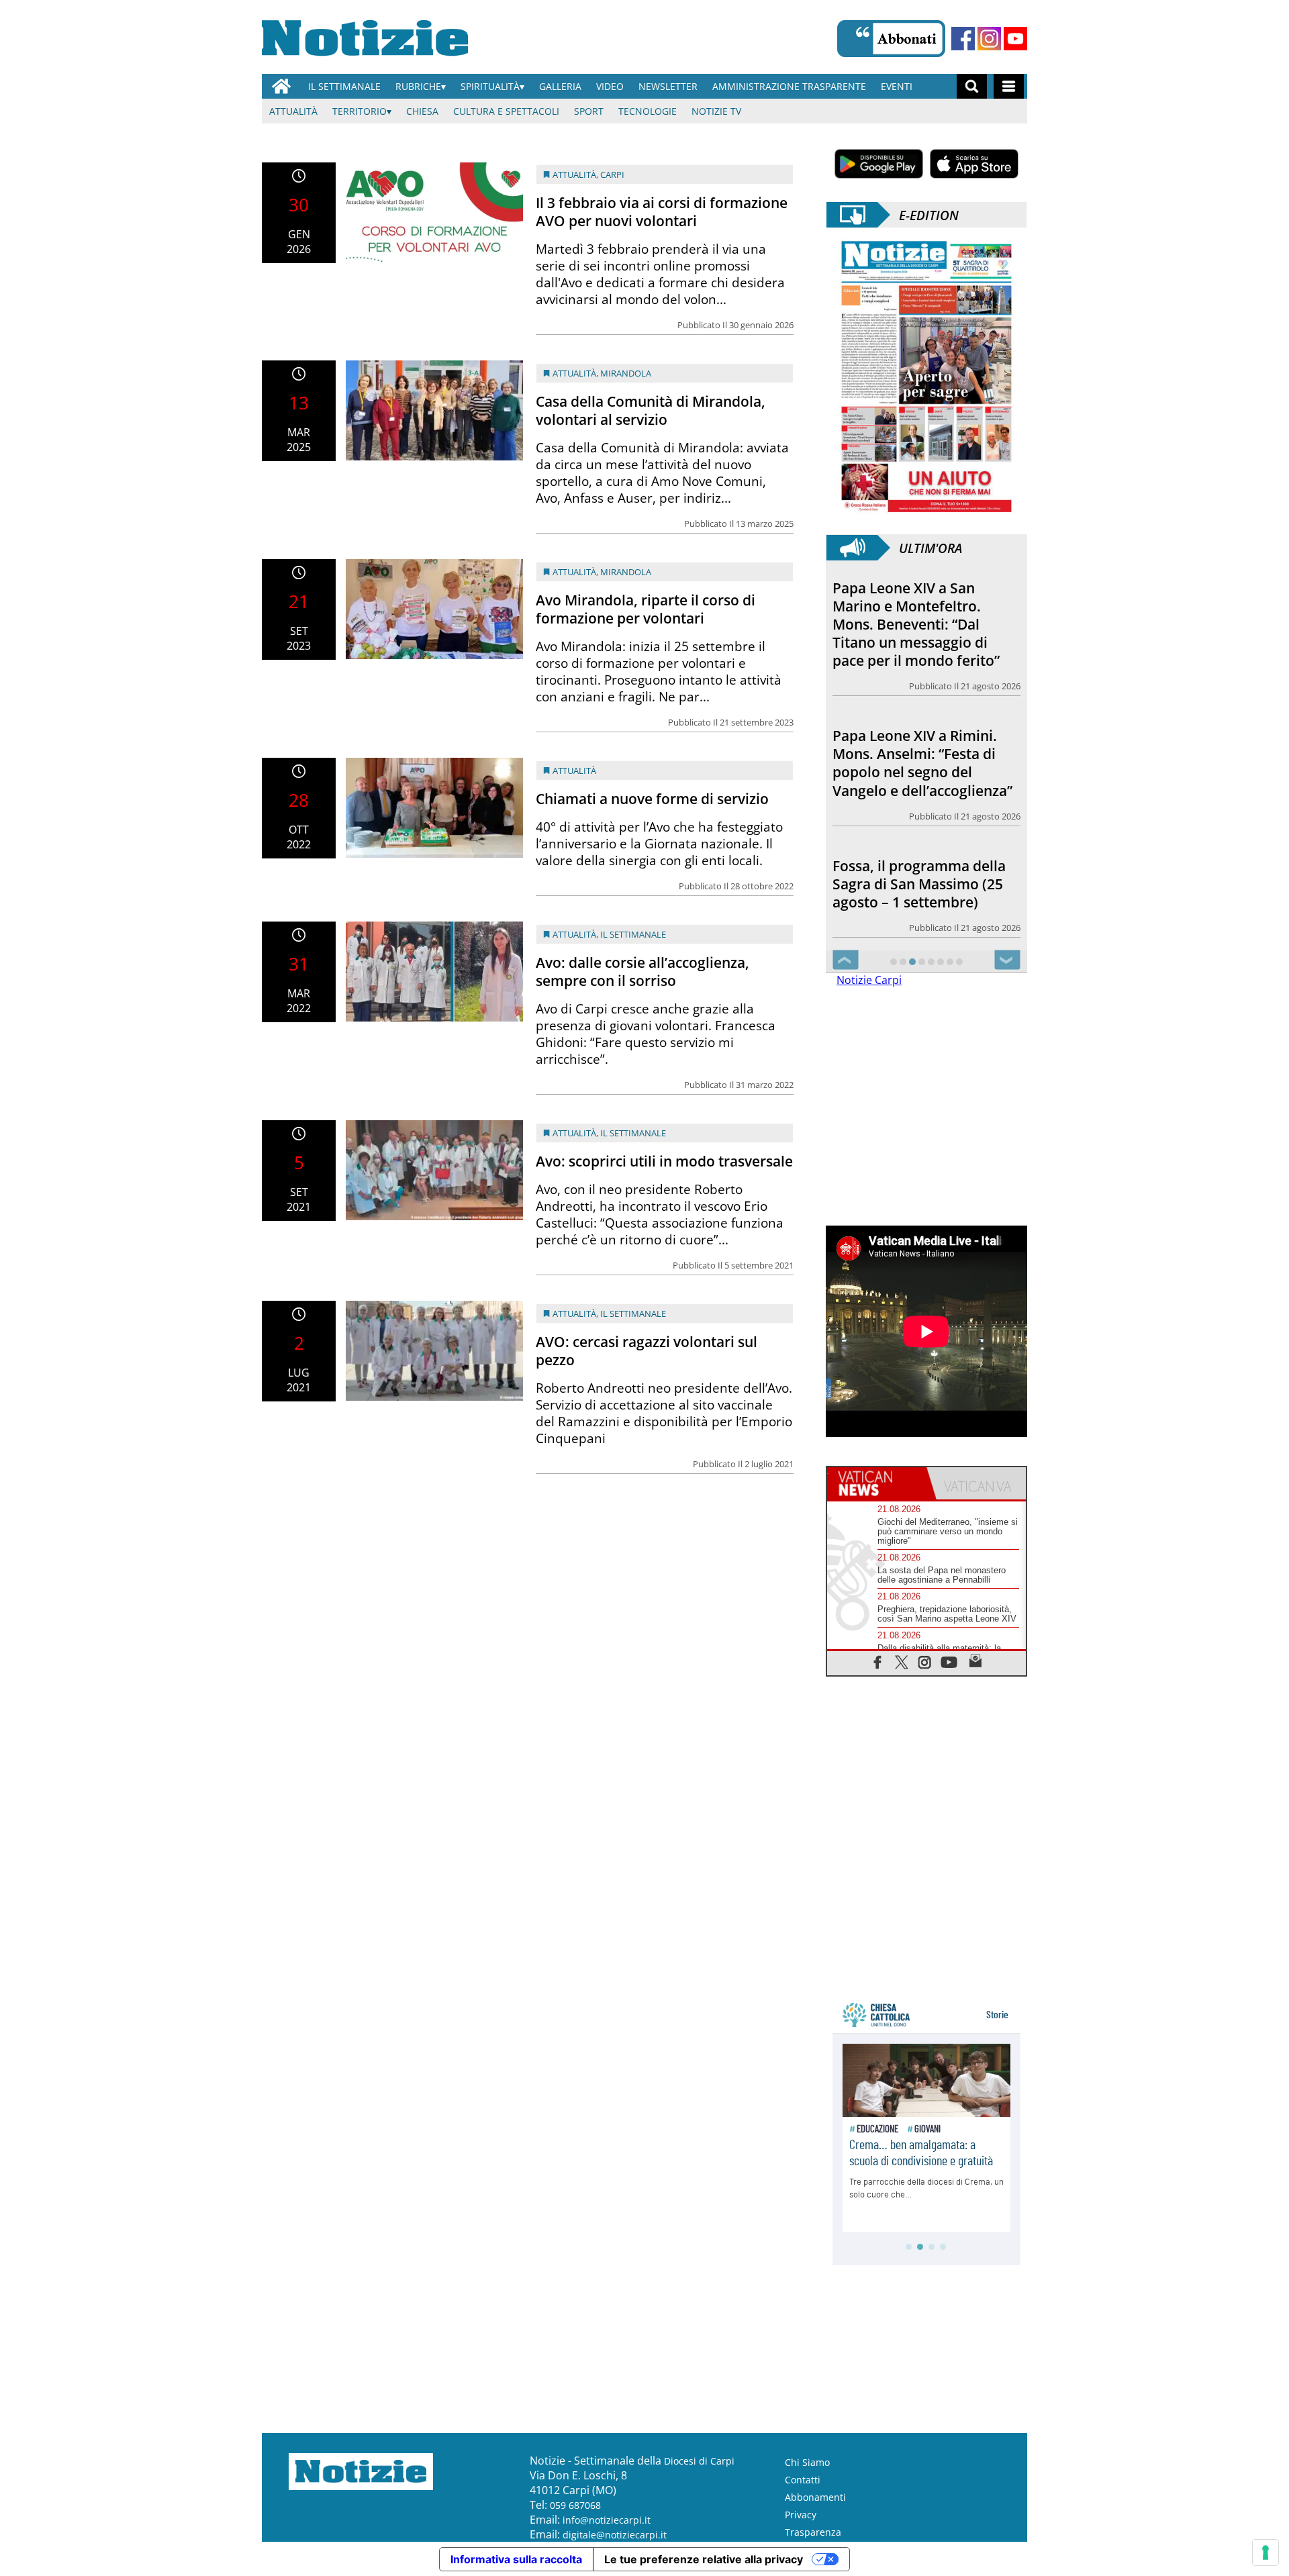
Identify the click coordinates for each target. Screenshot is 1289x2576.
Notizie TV (716, 111)
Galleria (560, 86)
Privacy (801, 2514)
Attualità (293, 111)
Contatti (803, 2479)
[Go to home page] (281, 86)
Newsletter (668, 86)
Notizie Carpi (869, 979)
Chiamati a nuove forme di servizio (652, 799)
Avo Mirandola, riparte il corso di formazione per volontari (646, 609)
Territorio (360, 111)
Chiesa (422, 111)
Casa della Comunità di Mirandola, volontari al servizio (651, 410)
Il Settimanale (344, 86)
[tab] (877, 1483)
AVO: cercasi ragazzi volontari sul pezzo (647, 1351)
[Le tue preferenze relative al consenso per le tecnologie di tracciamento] (1266, 2553)
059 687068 (575, 2505)
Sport (589, 111)
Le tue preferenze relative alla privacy (704, 2559)
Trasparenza (813, 2531)
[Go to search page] (972, 86)
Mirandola (626, 373)
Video (610, 86)
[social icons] (878, 1661)
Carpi (612, 175)
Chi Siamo (807, 2462)
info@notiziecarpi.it (607, 2519)
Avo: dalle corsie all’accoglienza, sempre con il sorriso (642, 972)
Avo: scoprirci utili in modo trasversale (664, 1161)
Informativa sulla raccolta (516, 2559)
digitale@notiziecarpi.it (615, 2534)
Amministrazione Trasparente (789, 86)
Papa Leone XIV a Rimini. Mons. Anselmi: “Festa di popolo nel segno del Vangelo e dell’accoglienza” (922, 615)
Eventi (897, 86)
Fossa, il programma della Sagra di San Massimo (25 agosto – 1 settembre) (919, 748)
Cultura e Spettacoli (506, 111)
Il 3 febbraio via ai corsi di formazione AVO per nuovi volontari (662, 212)
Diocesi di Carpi (699, 2460)
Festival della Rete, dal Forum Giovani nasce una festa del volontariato (917, 871)
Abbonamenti (815, 2496)
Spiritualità (490, 86)
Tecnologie (648, 111)
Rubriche (418, 86)
